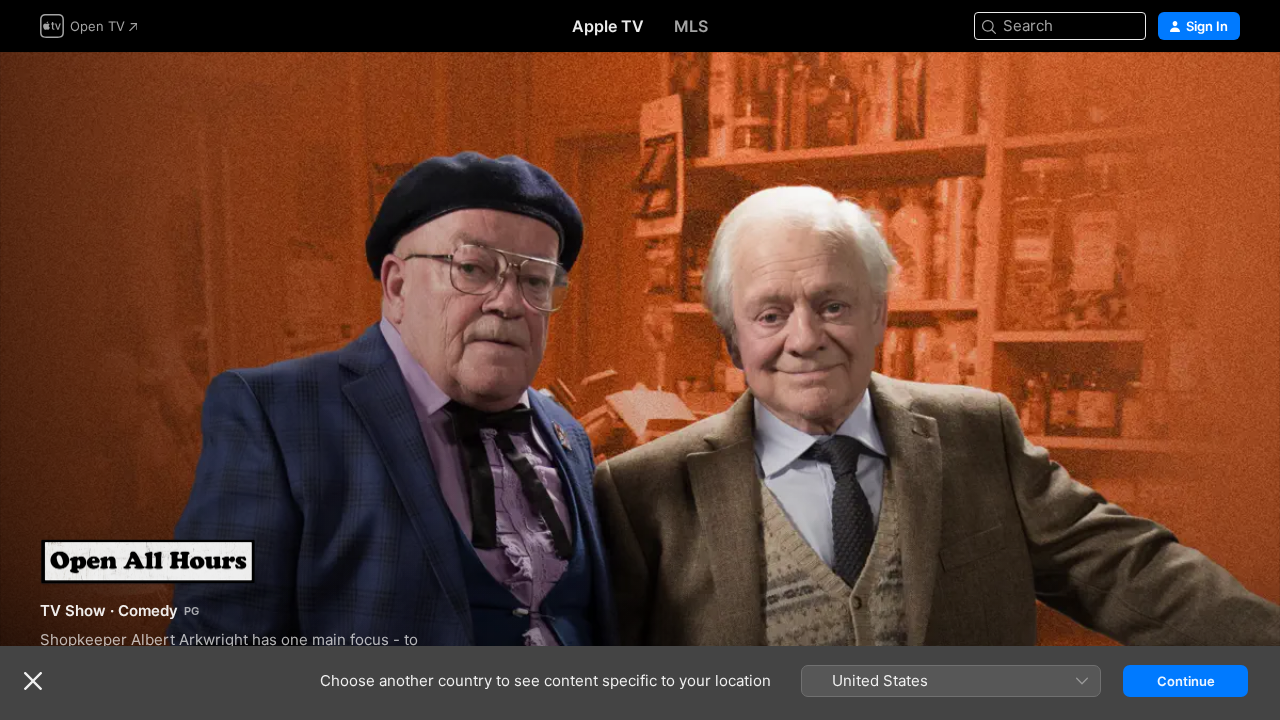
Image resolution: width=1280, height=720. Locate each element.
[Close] (33, 681)
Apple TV (608, 26)
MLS (691, 26)
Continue (1186, 681)
